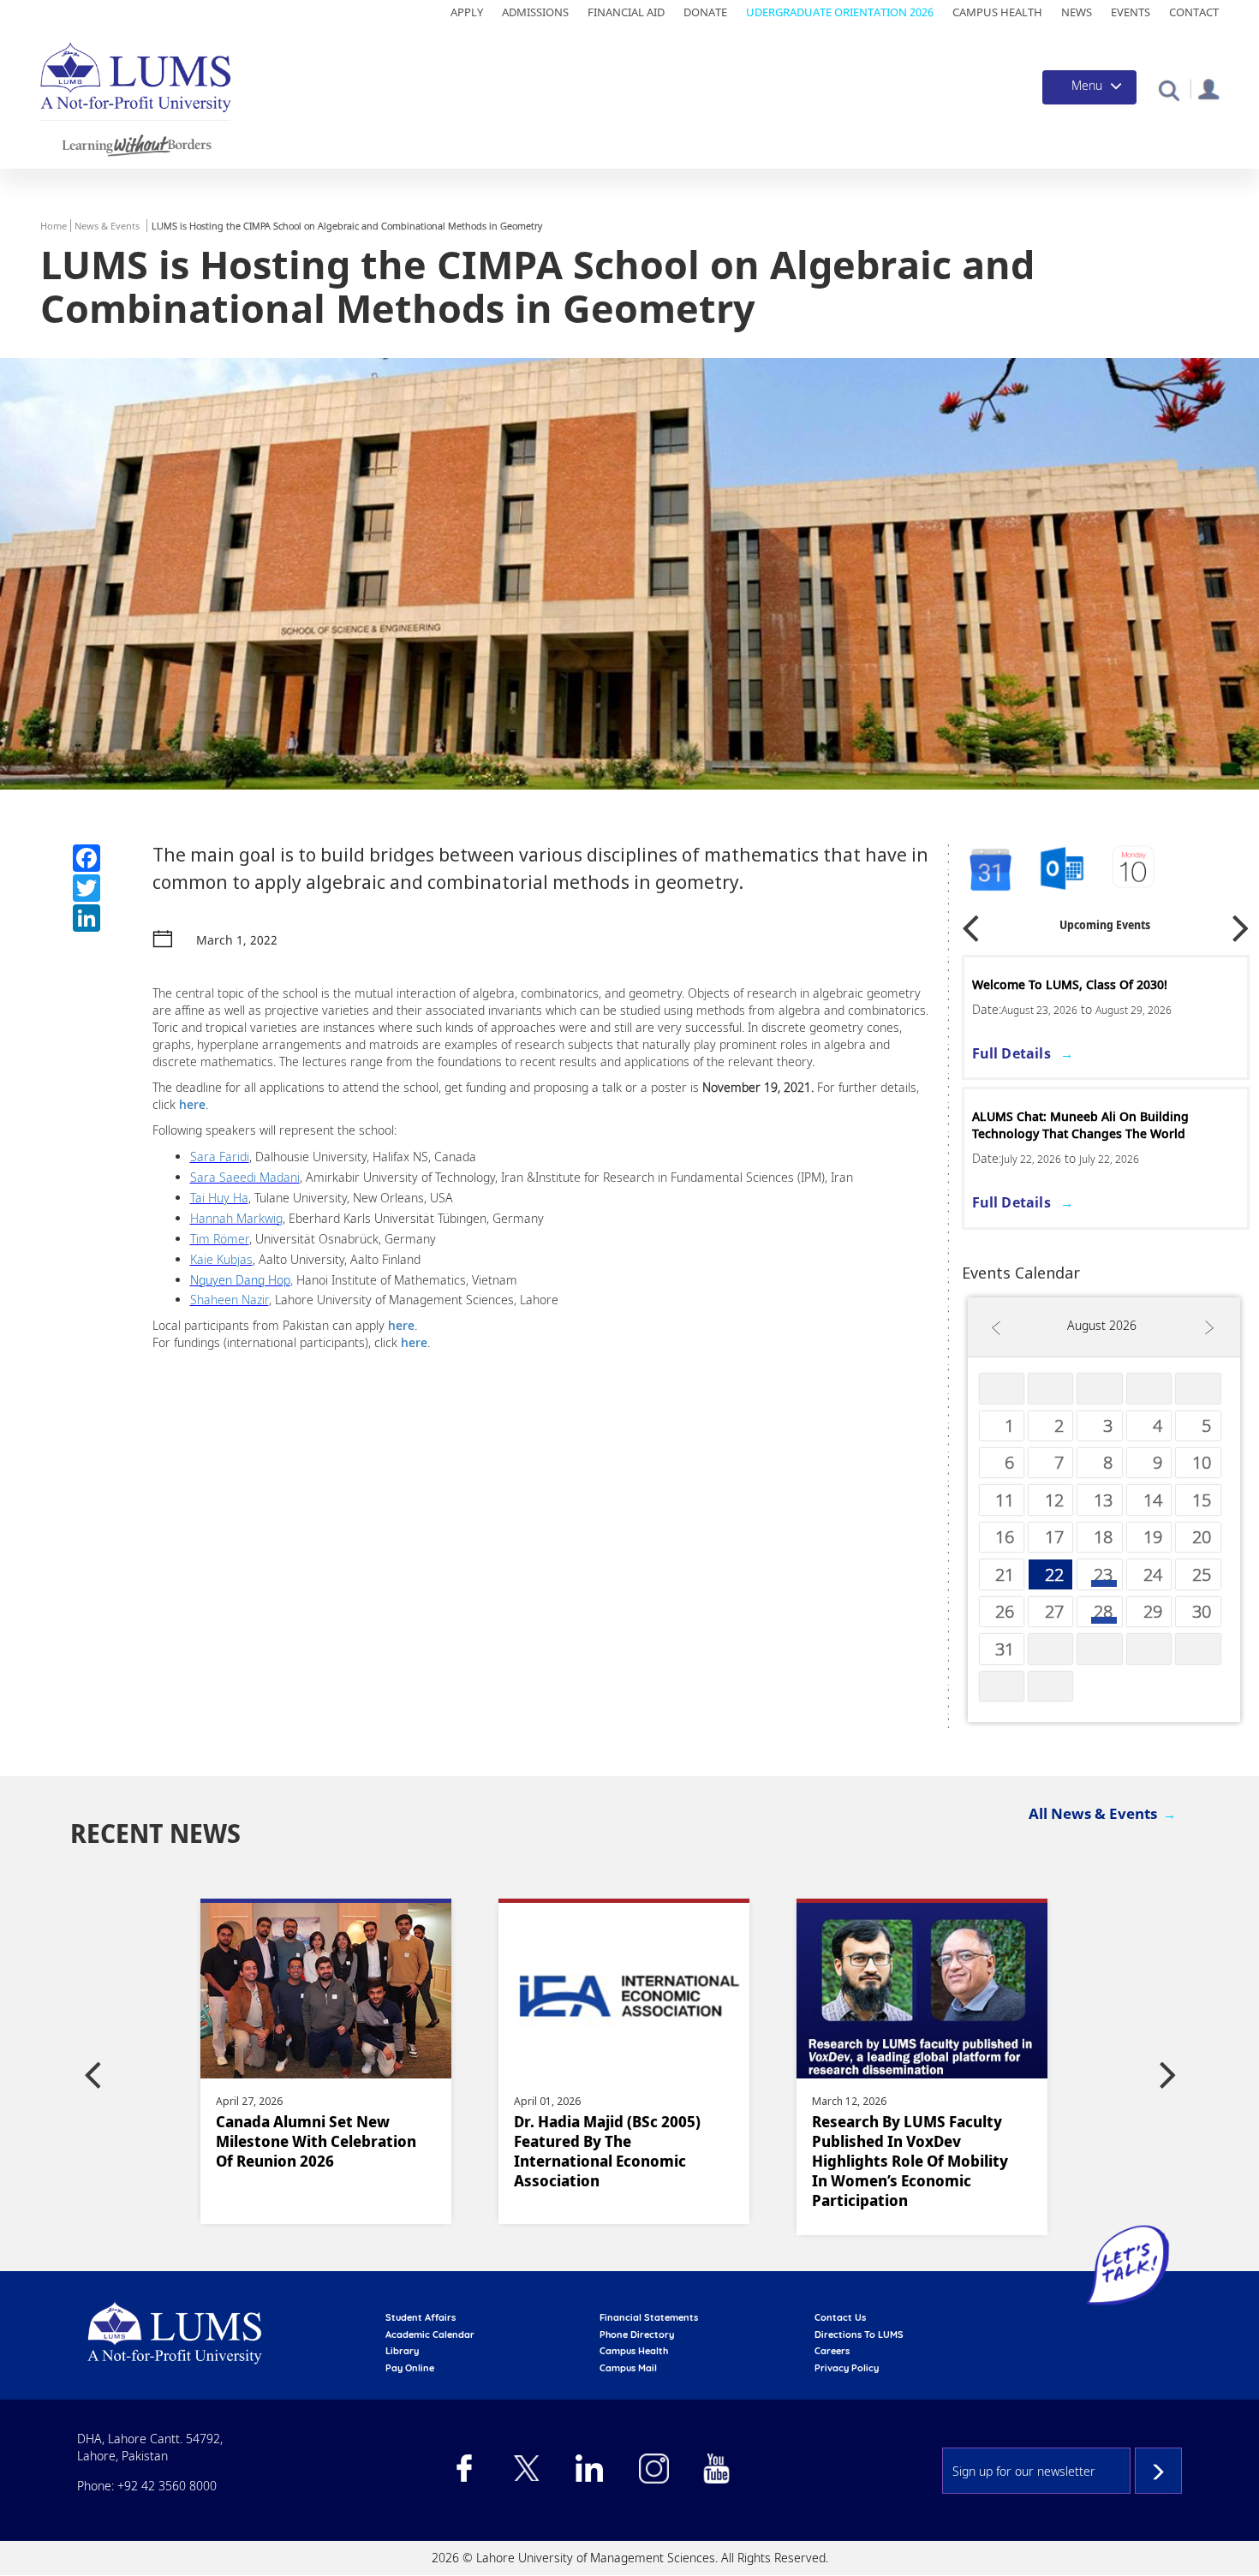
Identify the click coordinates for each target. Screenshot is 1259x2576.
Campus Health (997, 12)
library (402, 2351)
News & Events (107, 226)
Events (1131, 12)
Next (1241, 923)
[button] (1169, 89)
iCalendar (1062, 870)
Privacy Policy (847, 2368)
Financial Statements (649, 2317)
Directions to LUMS (859, 2334)
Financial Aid (626, 12)
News (1077, 12)
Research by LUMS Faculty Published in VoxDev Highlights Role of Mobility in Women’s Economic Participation (612, 2161)
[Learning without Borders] (135, 143)
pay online (410, 2368)
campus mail (628, 2368)
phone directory (637, 2334)
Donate (705, 12)
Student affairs (421, 2317)
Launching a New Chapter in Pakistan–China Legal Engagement (916, 2141)
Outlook (1135, 870)
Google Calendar (989, 870)
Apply (467, 12)
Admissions (535, 12)
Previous (970, 923)
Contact (1194, 12)
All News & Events (1093, 1813)
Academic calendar (430, 2334)
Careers (832, 2351)
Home (54, 226)
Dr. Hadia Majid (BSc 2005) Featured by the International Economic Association (309, 2151)
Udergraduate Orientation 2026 (840, 12)
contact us (840, 2317)
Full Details (1011, 1053)
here (192, 1104)
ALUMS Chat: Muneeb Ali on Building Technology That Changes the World (1080, 1125)
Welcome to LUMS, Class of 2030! (1070, 984)
